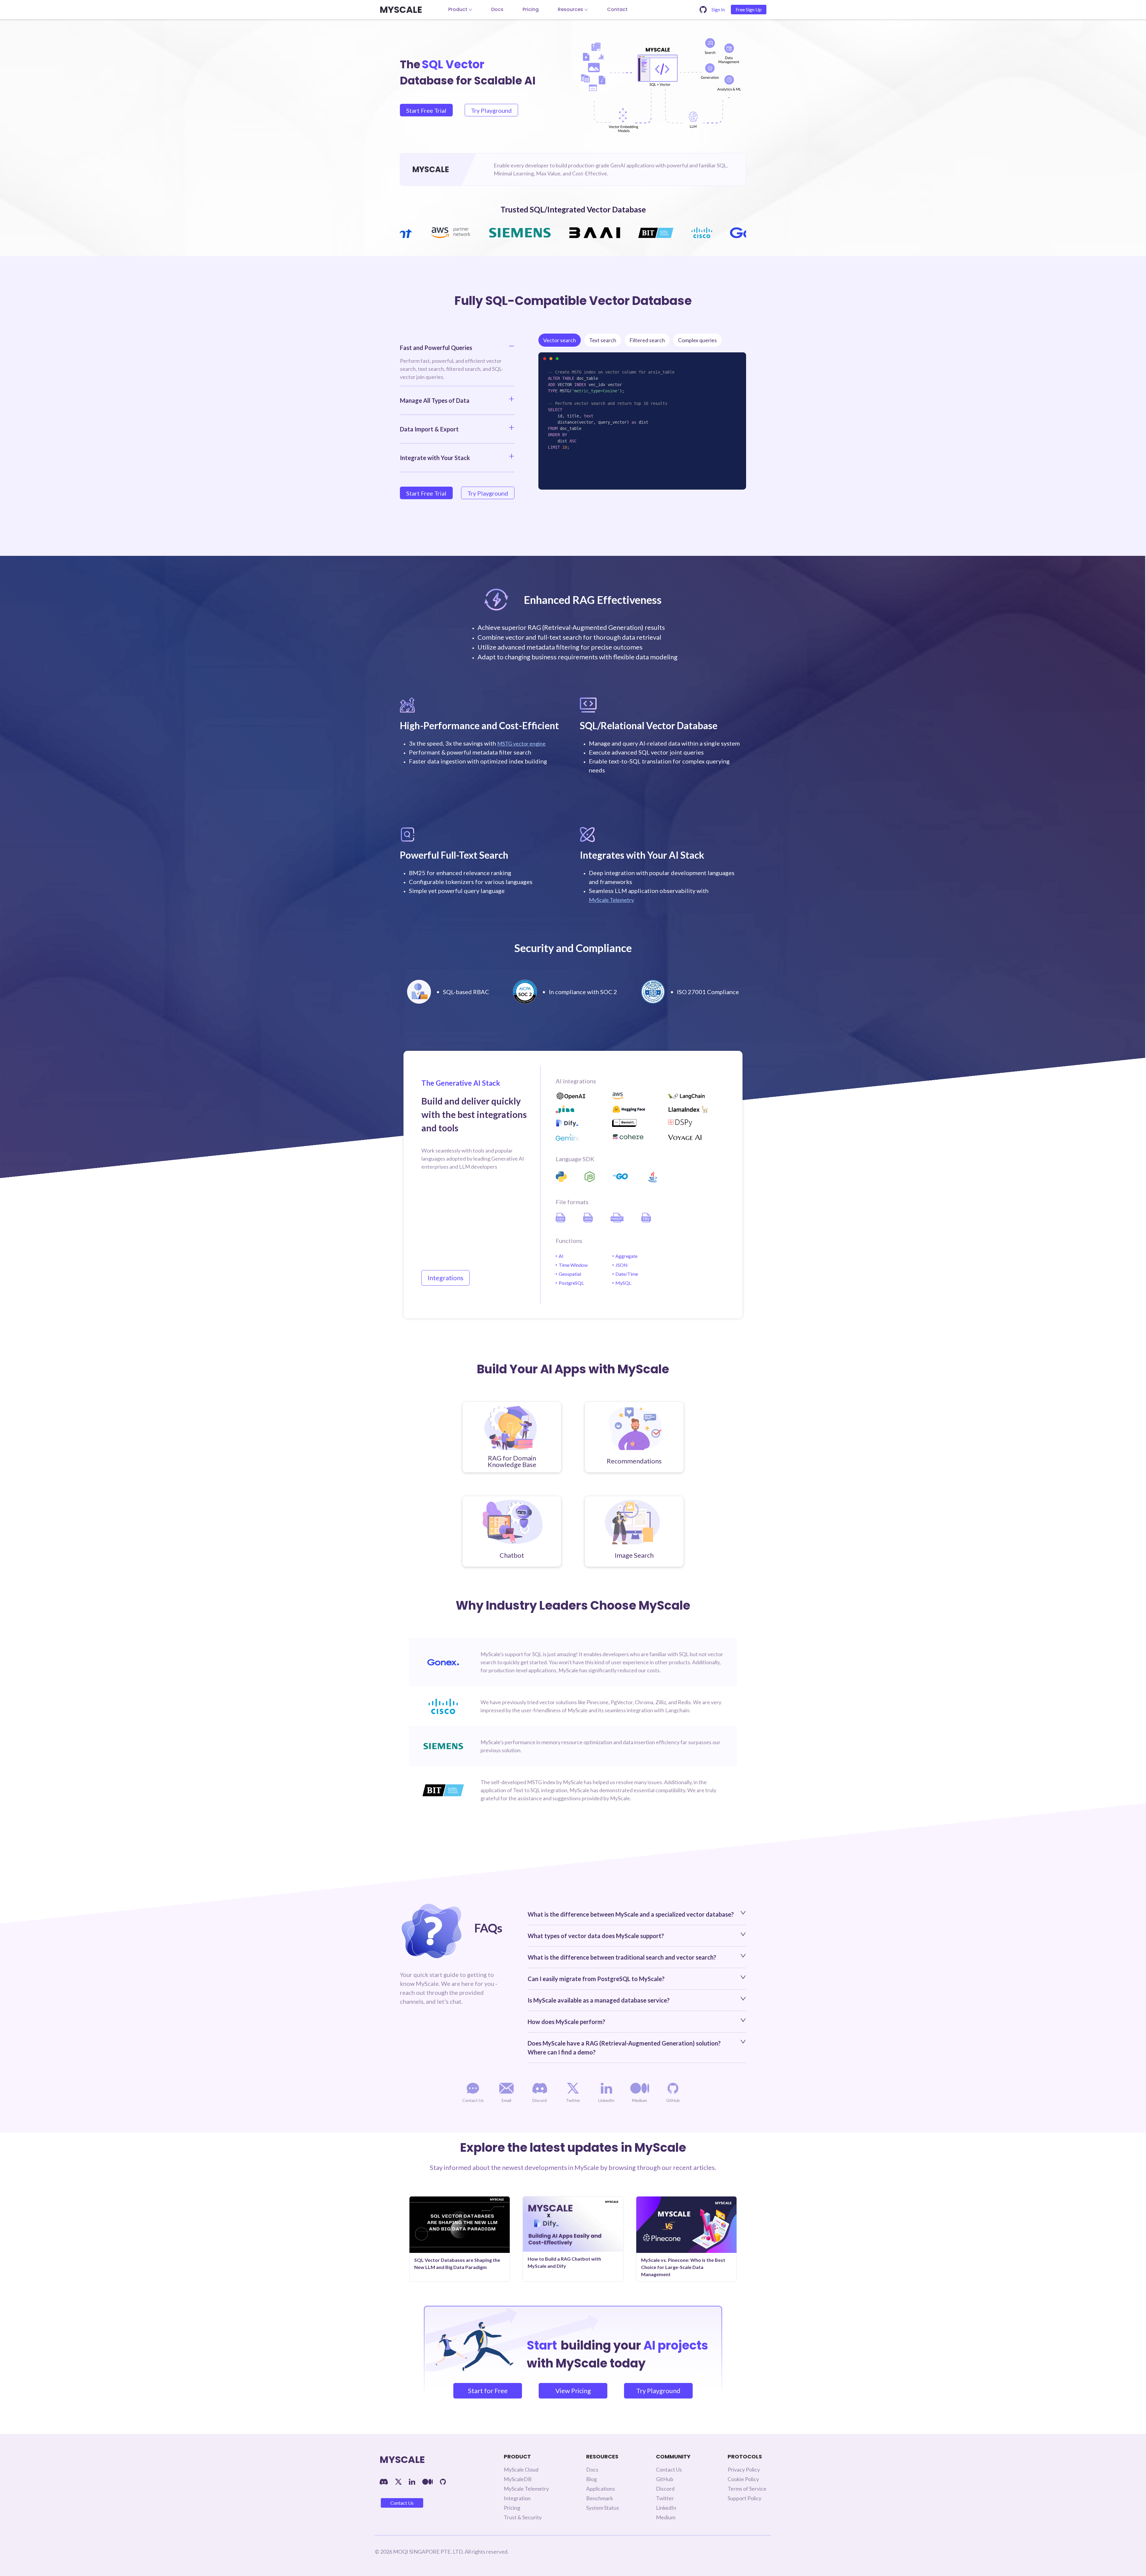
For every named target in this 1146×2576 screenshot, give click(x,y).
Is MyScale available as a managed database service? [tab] (599, 2000)
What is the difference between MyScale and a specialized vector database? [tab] (631, 1914)
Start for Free (488, 2391)
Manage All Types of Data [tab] (435, 400)
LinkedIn (666, 2508)
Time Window (573, 1265)
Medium (666, 2517)
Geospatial (570, 1274)
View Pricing (573, 2391)
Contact (617, 9)
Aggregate (626, 1256)
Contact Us (402, 2503)
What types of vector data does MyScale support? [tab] (596, 1936)
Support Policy (744, 2498)
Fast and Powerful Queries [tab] (436, 348)
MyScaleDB (518, 2479)
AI (561, 1256)
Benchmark (600, 2498)
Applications (601, 2489)
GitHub (665, 2479)
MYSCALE (401, 10)
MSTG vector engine (521, 744)
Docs (497, 9)
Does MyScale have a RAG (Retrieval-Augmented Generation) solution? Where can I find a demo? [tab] (624, 2048)
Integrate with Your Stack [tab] (435, 458)
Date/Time (627, 1274)
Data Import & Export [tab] (429, 429)
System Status (603, 2508)
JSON (621, 1265)
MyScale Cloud (521, 2469)
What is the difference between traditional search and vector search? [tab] (622, 1957)
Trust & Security (523, 2517)
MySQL (623, 1283)
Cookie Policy (743, 2479)
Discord (665, 2489)
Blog (592, 2479)
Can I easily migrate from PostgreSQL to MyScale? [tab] (596, 1979)
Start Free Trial (426, 110)
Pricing (531, 9)
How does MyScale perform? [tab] (566, 2022)
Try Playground (491, 110)
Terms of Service (747, 2489)
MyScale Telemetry (611, 900)
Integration (517, 2498)
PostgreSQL (571, 1283)
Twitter (665, 2498)
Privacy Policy (744, 2469)
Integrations (446, 1278)
